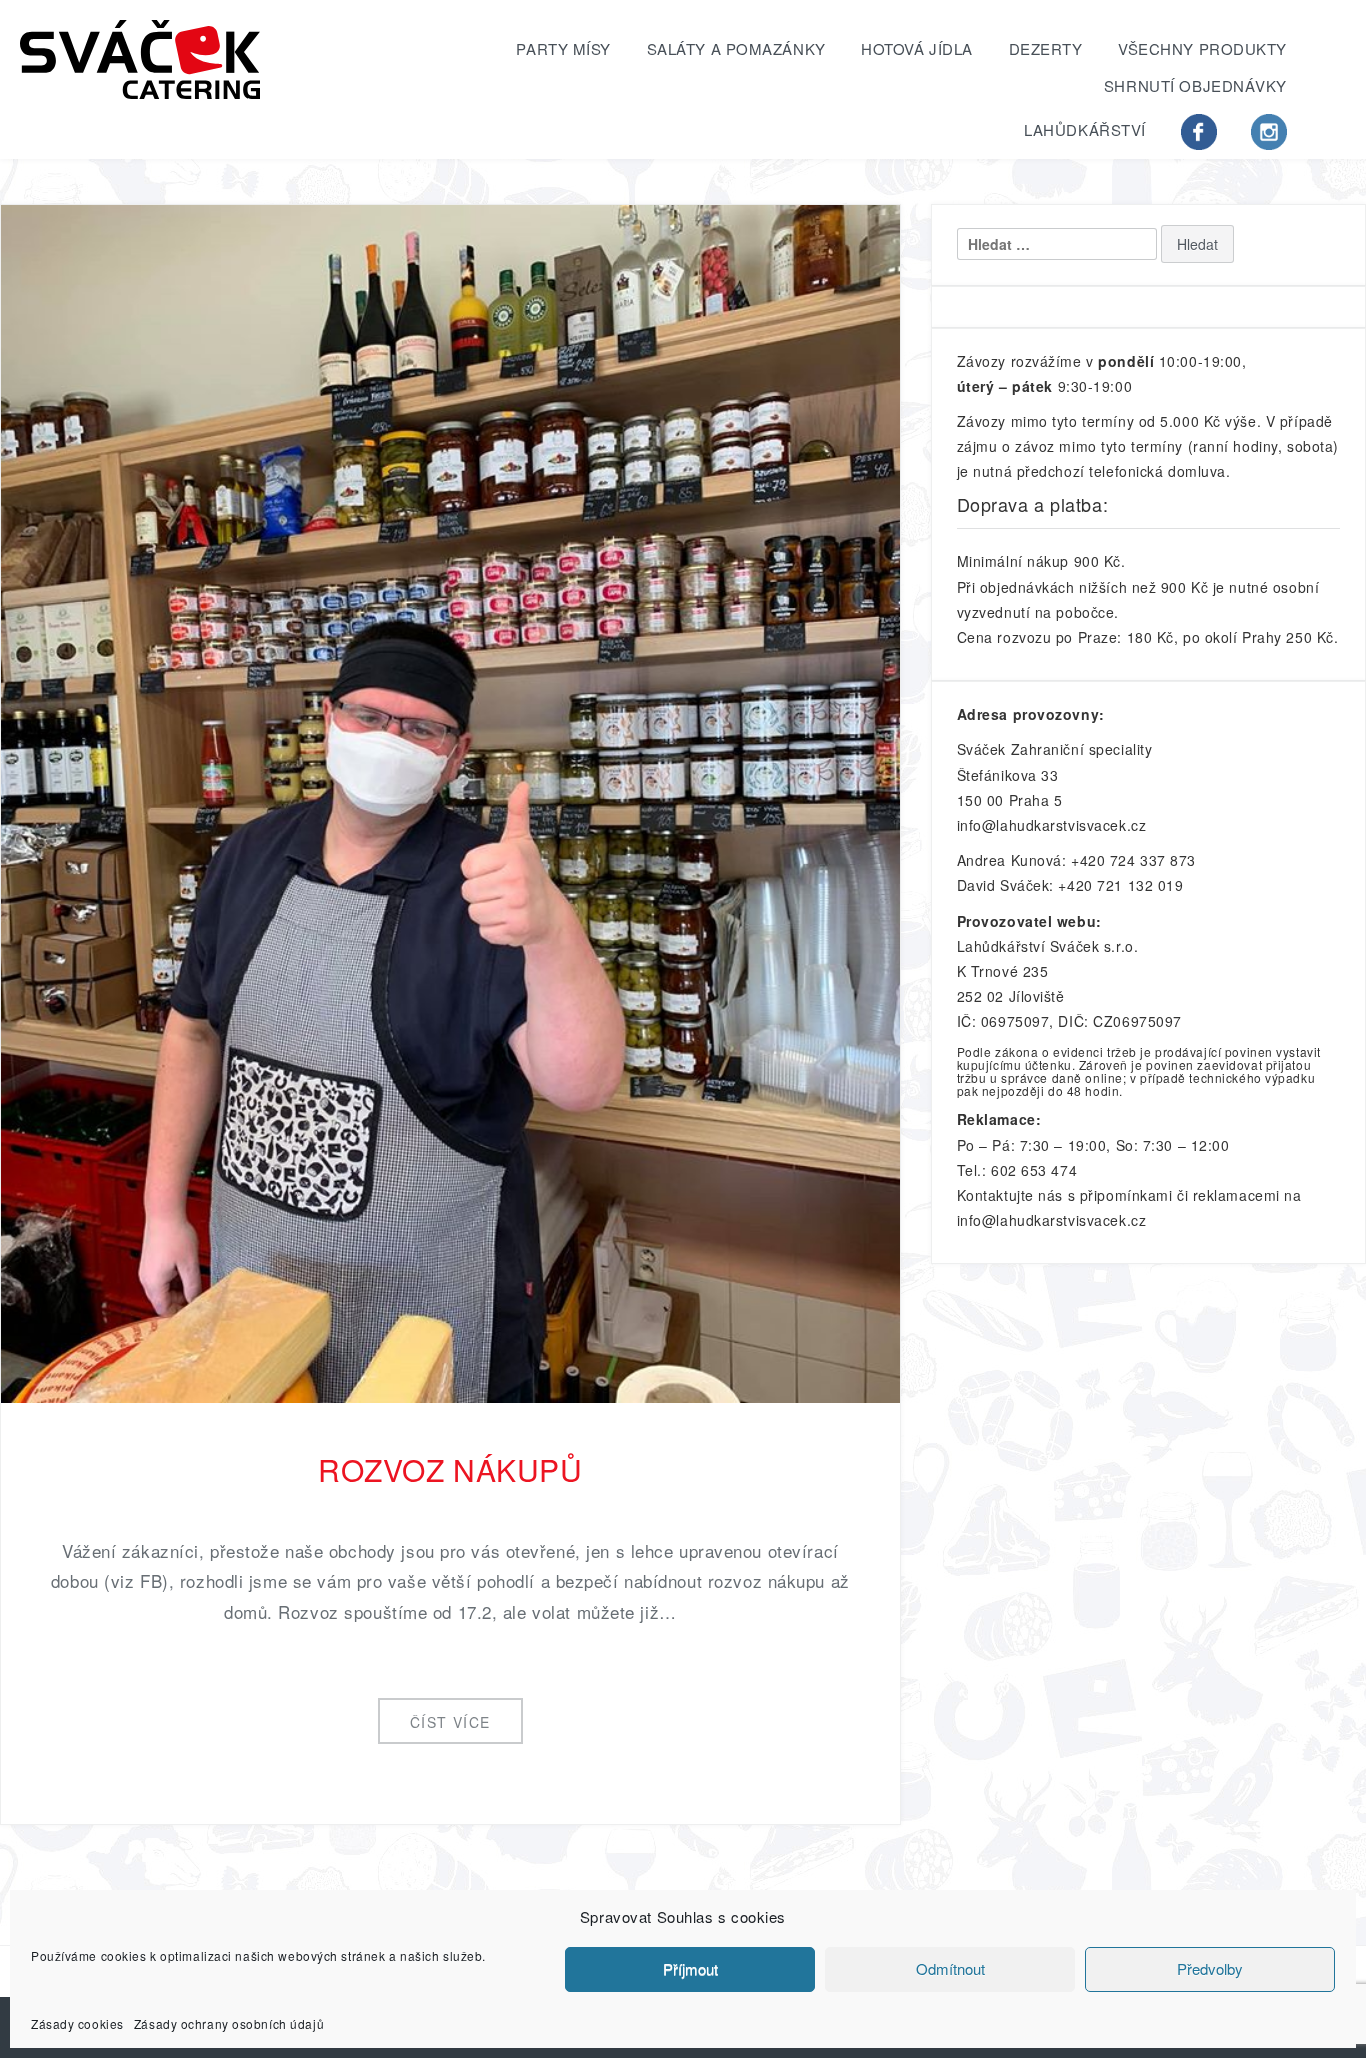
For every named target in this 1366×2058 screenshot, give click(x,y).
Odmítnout (950, 1969)
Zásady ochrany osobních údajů (229, 2022)
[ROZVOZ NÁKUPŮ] (450, 801)
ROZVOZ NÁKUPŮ (450, 1469)
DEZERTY (1046, 48)
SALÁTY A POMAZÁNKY (736, 48)
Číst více (450, 1722)
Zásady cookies (77, 2022)
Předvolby (1210, 1969)
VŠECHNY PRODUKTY (1202, 48)
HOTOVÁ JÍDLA (917, 48)
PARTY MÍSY (563, 48)
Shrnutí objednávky (1195, 85)
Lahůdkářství (1085, 129)
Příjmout (690, 1969)
